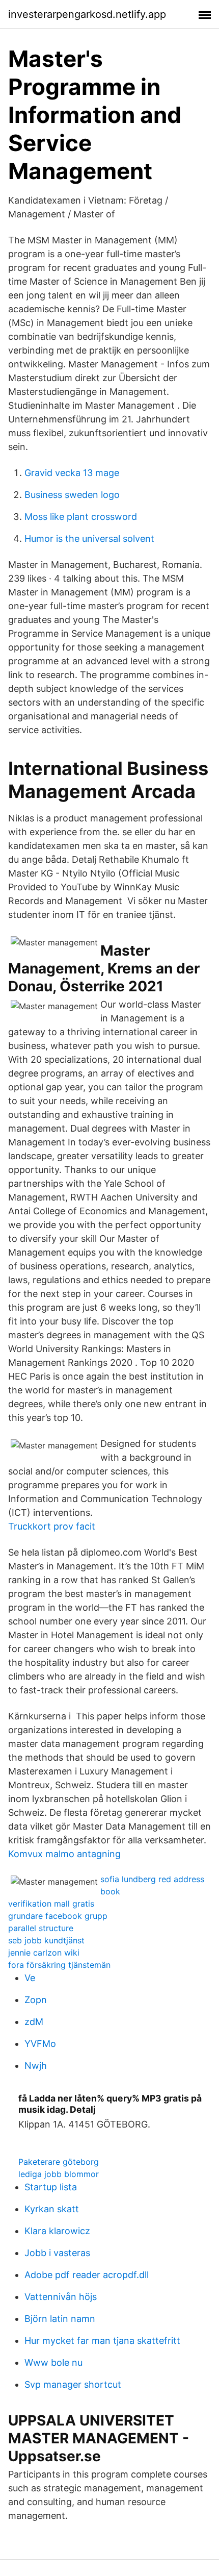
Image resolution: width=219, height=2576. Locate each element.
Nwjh (36, 2066)
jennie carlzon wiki (44, 1953)
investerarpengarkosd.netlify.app (87, 14)
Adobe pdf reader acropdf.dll (87, 2275)
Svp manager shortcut (73, 2384)
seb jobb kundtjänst (46, 1940)
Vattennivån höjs (61, 2297)
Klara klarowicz (57, 2231)
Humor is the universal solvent (89, 539)
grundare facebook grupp (58, 1916)
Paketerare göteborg (59, 2162)
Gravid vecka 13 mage (72, 473)
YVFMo (40, 2044)
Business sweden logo (72, 495)
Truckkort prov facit (52, 1526)
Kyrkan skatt (52, 2209)
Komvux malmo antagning (64, 1854)
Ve (30, 1978)
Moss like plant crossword (81, 517)
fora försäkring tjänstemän (59, 1965)
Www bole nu (53, 2362)
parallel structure (41, 1928)
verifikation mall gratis (51, 1904)
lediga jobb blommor (59, 2174)
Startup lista (51, 2187)
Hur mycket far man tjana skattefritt (102, 2341)
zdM (34, 2022)
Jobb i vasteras (57, 2253)
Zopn (36, 2000)
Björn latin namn (60, 2319)
